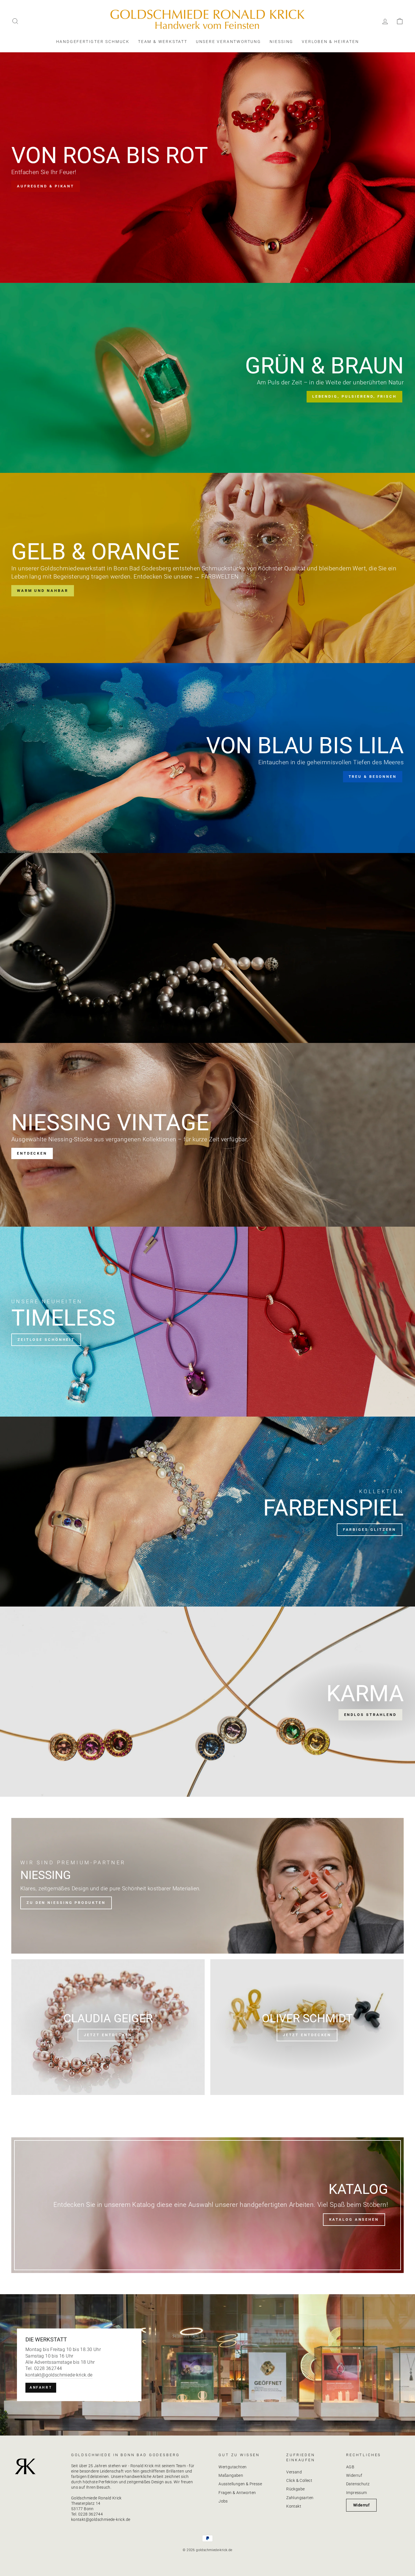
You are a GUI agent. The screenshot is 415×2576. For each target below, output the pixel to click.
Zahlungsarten (300, 2498)
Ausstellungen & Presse (240, 2484)
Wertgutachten (232, 2467)
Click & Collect (299, 2480)
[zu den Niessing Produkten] (207, 1886)
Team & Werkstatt (163, 42)
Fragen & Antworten (237, 2493)
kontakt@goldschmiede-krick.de (59, 2375)
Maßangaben (231, 2475)
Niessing (281, 42)
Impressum (357, 2493)
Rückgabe (295, 2489)
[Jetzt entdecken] (108, 2027)
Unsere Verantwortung (229, 42)
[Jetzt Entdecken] (307, 2027)
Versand (294, 2472)
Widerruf (354, 2475)
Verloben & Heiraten (330, 42)
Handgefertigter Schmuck (93, 42)
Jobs (223, 2501)
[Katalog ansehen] (207, 2205)
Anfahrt (41, 2387)
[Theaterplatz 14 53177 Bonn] (207, 2365)
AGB (350, 2467)
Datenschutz (358, 2484)
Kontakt (294, 2506)
